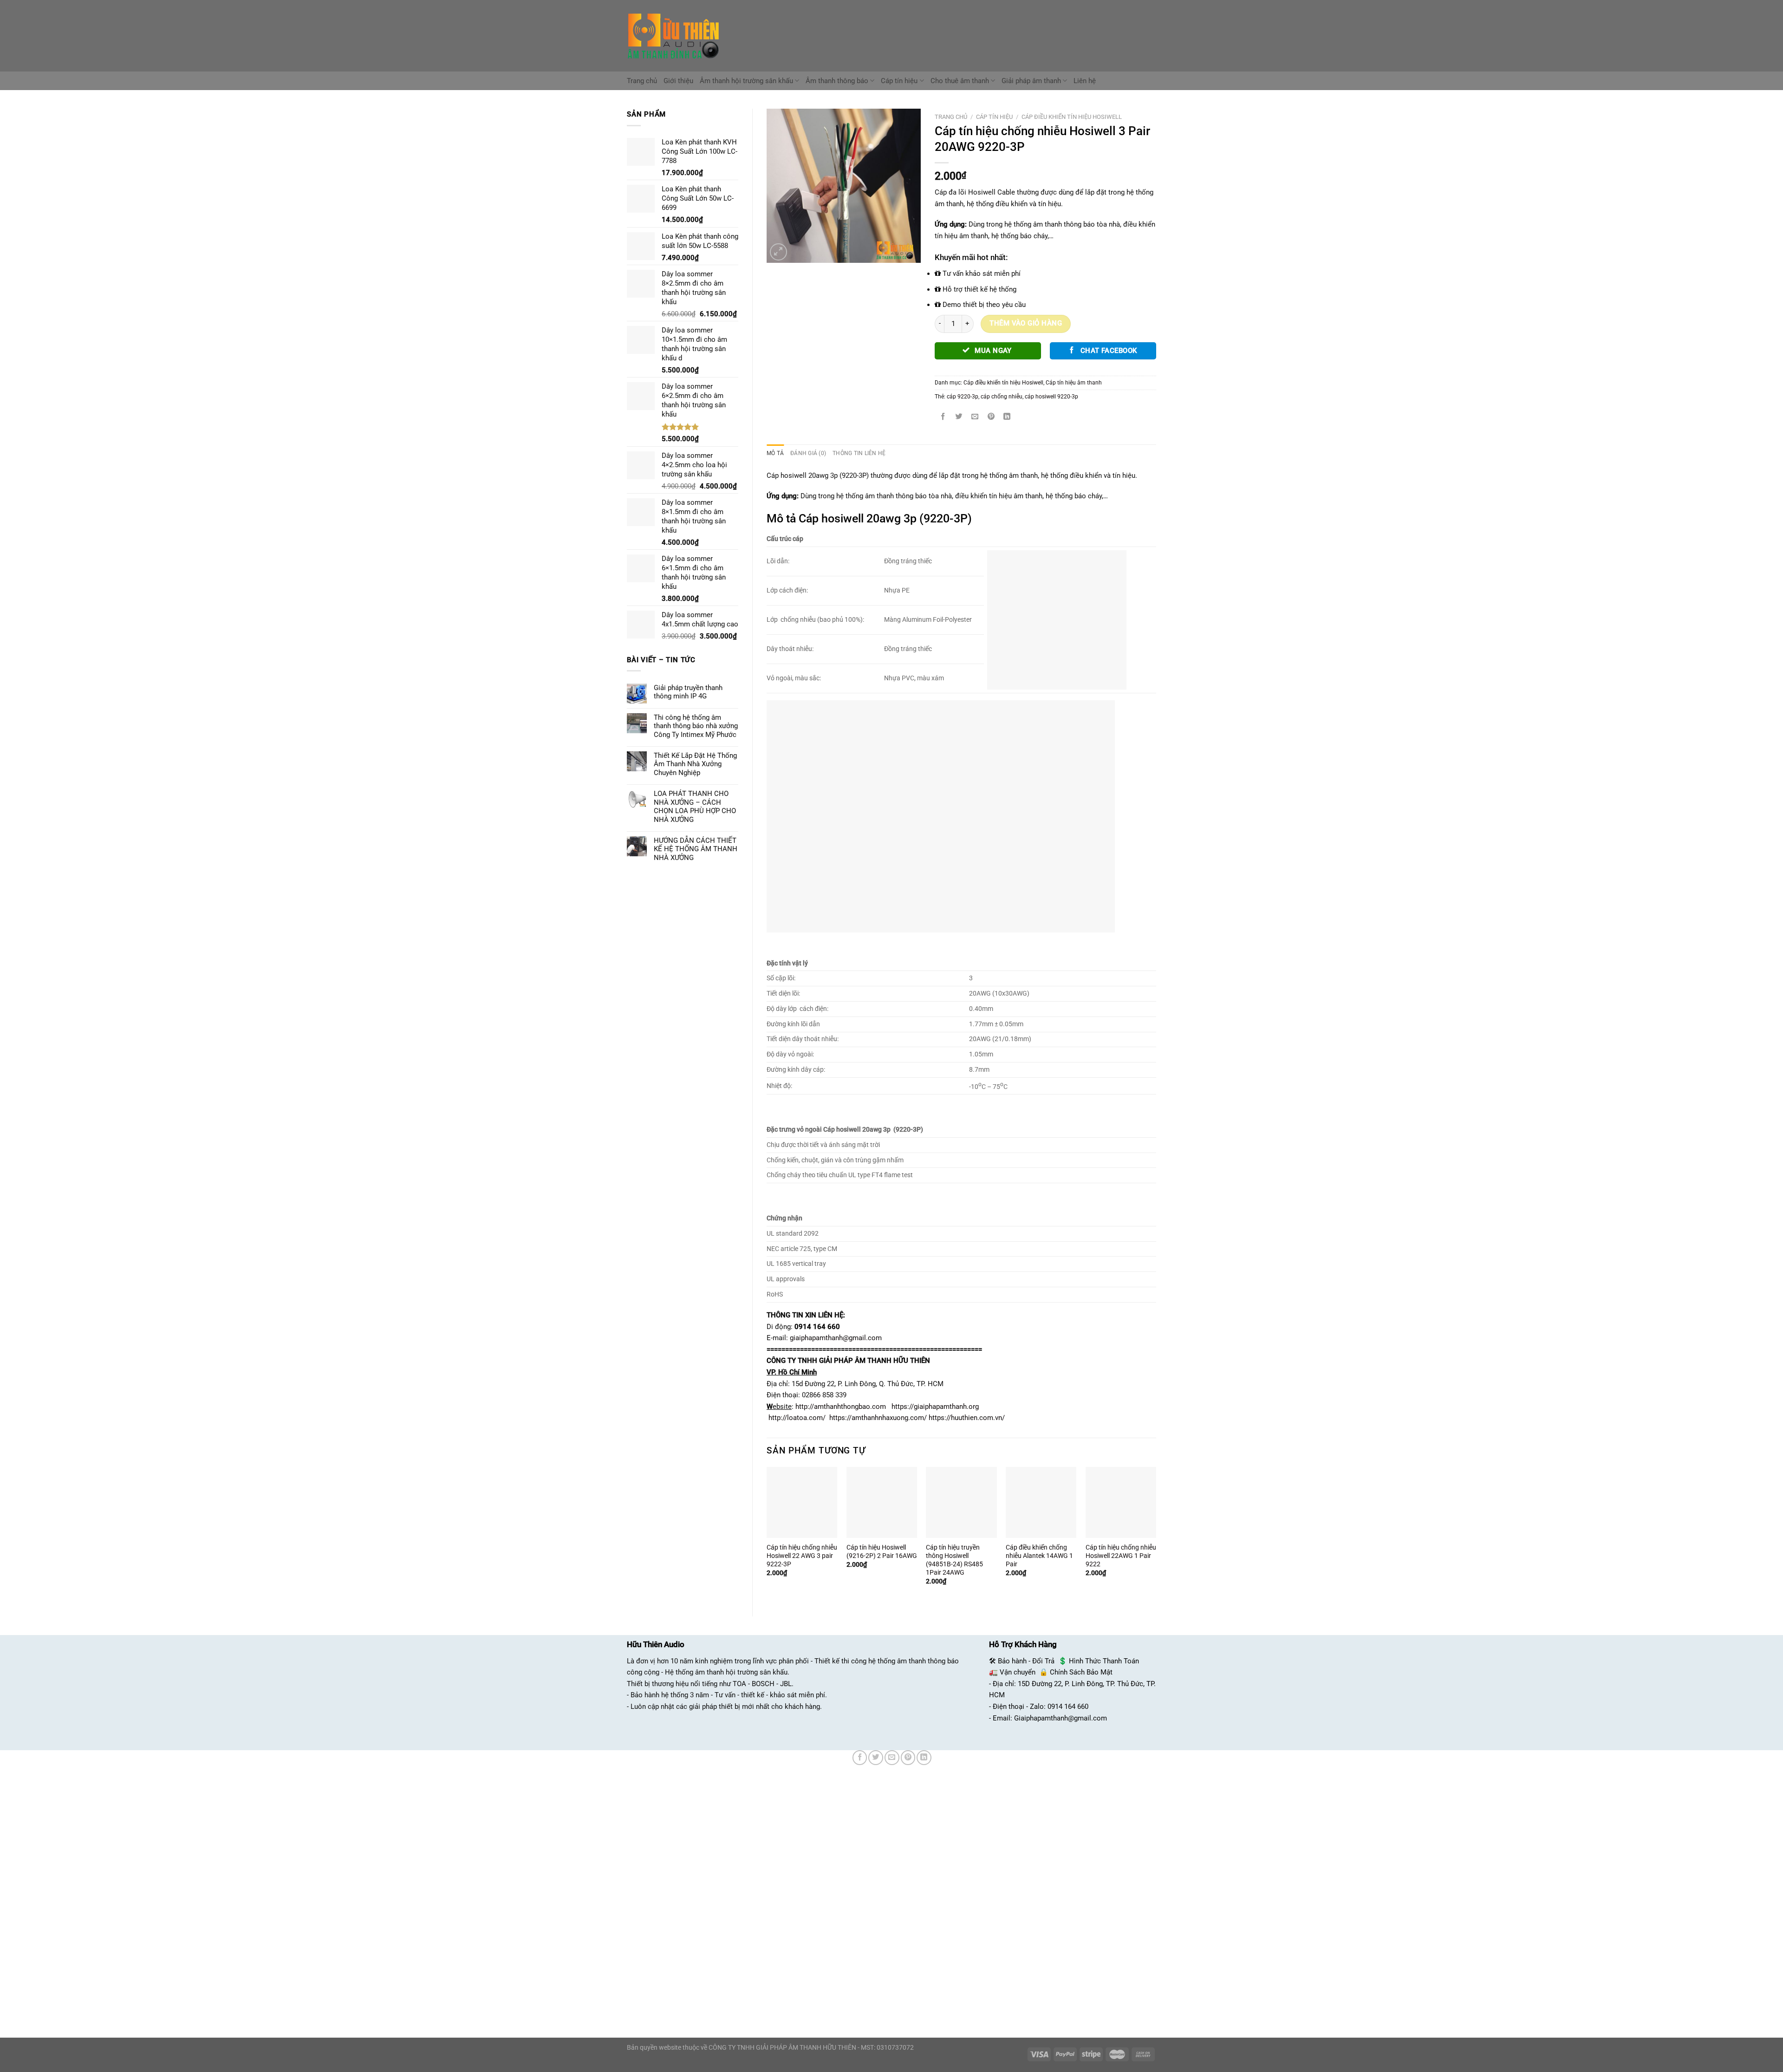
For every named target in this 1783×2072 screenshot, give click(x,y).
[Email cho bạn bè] (975, 417)
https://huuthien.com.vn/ (967, 1418)
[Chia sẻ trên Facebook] (943, 417)
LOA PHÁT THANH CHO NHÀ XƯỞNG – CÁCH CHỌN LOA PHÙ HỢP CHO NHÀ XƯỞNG (695, 806)
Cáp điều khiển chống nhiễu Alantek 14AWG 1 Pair (1039, 1556)
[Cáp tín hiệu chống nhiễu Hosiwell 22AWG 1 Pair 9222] (1121, 1502)
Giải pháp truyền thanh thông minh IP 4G (688, 692)
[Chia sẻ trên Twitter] (959, 417)
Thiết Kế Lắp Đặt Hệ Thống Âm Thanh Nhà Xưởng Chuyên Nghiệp (695, 764)
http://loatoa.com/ (797, 1418)
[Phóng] (778, 252)
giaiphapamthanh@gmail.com (836, 1338)
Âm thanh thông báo (837, 81)
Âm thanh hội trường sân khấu (746, 81)
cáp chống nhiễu (1002, 397)
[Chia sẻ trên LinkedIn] (1007, 417)
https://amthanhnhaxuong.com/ (878, 1418)
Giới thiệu (678, 81)
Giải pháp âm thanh (1031, 81)
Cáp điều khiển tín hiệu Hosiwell (1072, 117)
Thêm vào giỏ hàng (1026, 323)
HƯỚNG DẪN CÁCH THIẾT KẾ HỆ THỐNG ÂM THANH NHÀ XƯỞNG (696, 849)
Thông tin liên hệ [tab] (859, 453)
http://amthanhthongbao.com (841, 1407)
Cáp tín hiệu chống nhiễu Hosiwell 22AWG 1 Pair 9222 (1121, 1556)
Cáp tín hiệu (899, 81)
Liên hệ (1085, 81)
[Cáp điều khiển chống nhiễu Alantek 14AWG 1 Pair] (1041, 1502)
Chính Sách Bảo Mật (1081, 1672)
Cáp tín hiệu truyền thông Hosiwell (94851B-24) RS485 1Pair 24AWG (954, 1560)
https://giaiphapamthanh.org (935, 1407)
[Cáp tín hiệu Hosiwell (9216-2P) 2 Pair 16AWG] (882, 1502)
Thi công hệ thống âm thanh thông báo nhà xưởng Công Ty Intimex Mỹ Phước (696, 726)
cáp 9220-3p (963, 397)
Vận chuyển (1018, 1672)
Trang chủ (642, 81)
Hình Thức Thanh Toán (1104, 1661)
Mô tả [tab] (775, 453)
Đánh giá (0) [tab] (808, 453)
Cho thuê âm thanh (960, 81)
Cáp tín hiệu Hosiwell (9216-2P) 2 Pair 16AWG (882, 1551)
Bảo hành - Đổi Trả (1026, 1661)
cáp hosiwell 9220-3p (1051, 397)
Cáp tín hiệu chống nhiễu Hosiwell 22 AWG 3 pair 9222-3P (802, 1556)
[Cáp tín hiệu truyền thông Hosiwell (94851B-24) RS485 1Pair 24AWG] (961, 1502)
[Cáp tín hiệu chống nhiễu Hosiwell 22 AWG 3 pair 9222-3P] (802, 1502)
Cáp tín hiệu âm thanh (1074, 383)
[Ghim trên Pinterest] (991, 417)
